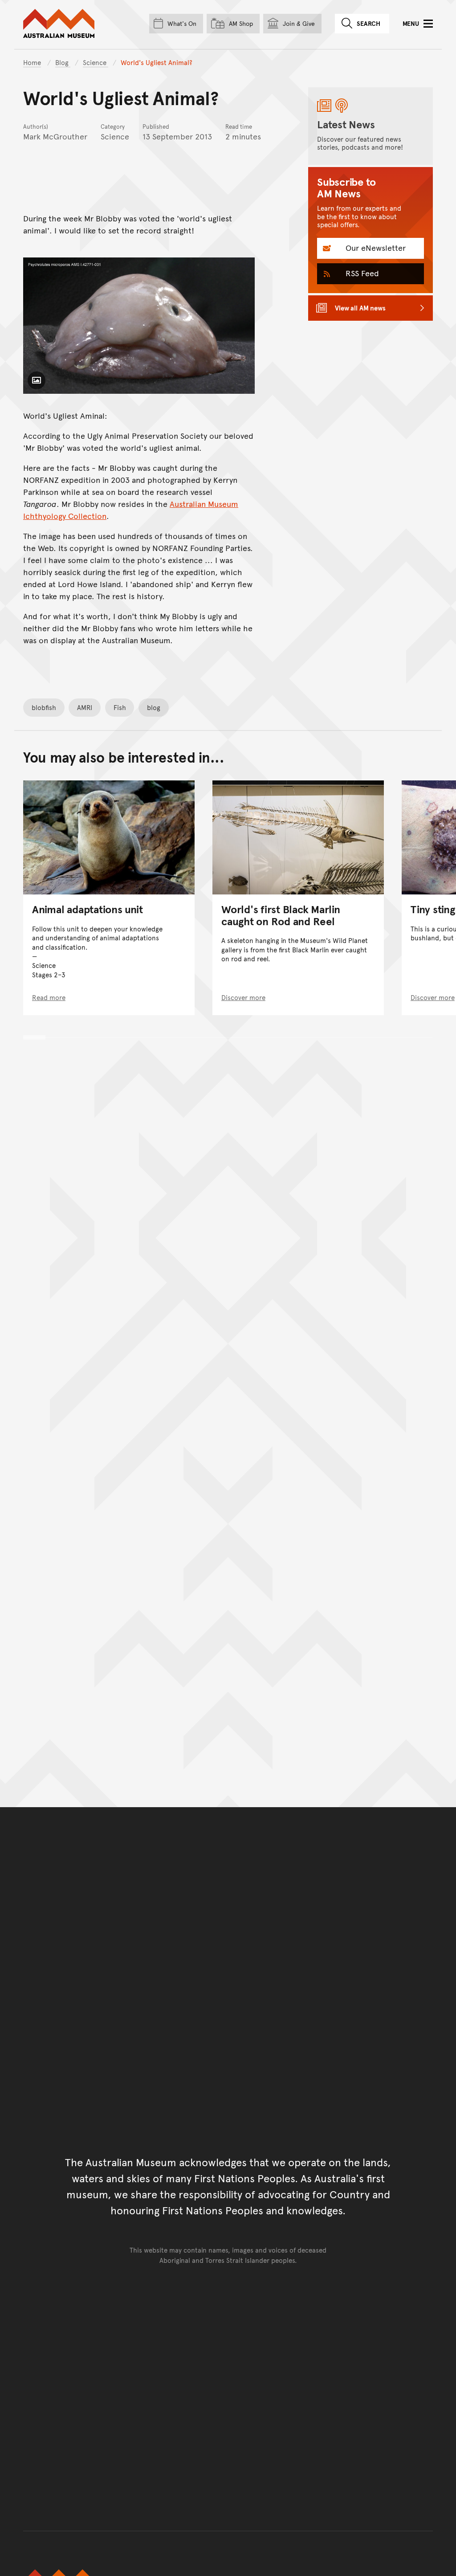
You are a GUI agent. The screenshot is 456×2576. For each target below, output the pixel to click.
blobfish (44, 707)
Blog (63, 62)
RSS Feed (361, 273)
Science (96, 62)
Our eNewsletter (375, 247)
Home (32, 62)
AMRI (85, 707)
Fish (120, 707)
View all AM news (360, 308)
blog (154, 707)
